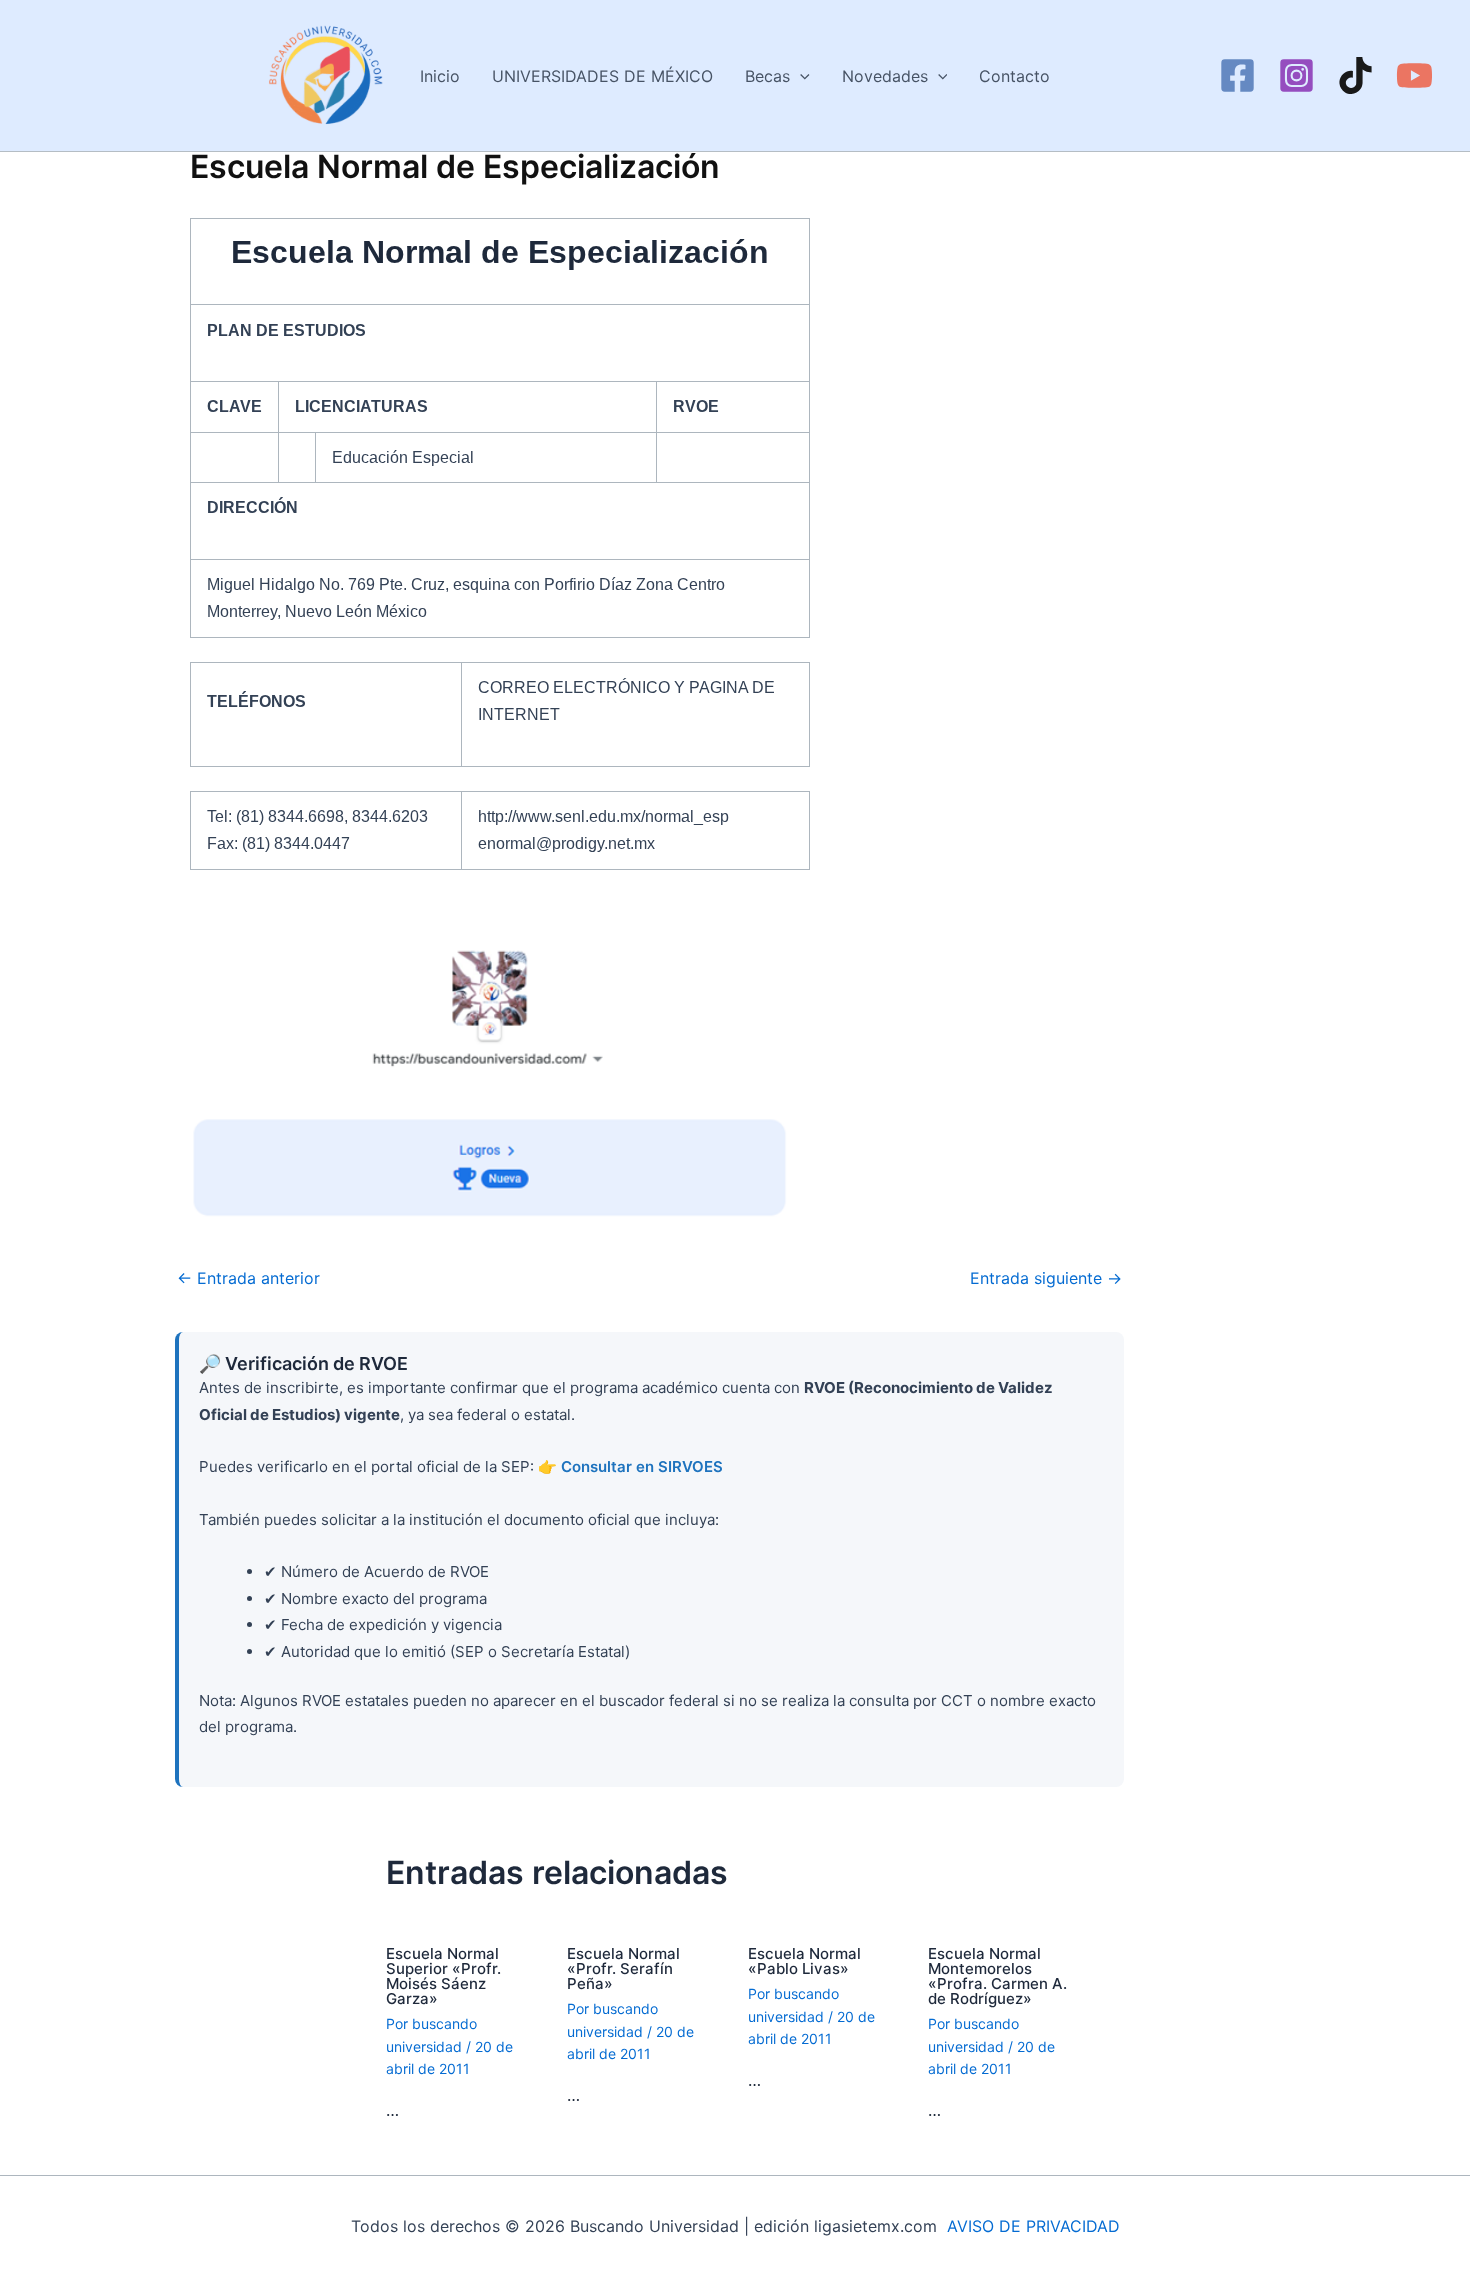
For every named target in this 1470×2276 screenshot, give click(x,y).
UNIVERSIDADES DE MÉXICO (602, 76)
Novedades (885, 76)
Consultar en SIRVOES (642, 1466)
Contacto (1014, 76)
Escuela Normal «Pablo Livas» (804, 1961)
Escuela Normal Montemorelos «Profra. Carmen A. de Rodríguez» (997, 1976)
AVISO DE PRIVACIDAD (1033, 2226)
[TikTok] (1355, 75)
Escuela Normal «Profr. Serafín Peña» (623, 1968)
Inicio (440, 76)
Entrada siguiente (1046, 1278)
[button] (800, 76)
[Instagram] (1296, 75)
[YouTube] (1414, 75)
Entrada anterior (248, 1278)
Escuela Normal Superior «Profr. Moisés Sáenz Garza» (443, 1976)
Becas (767, 76)
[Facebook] (1237, 75)
